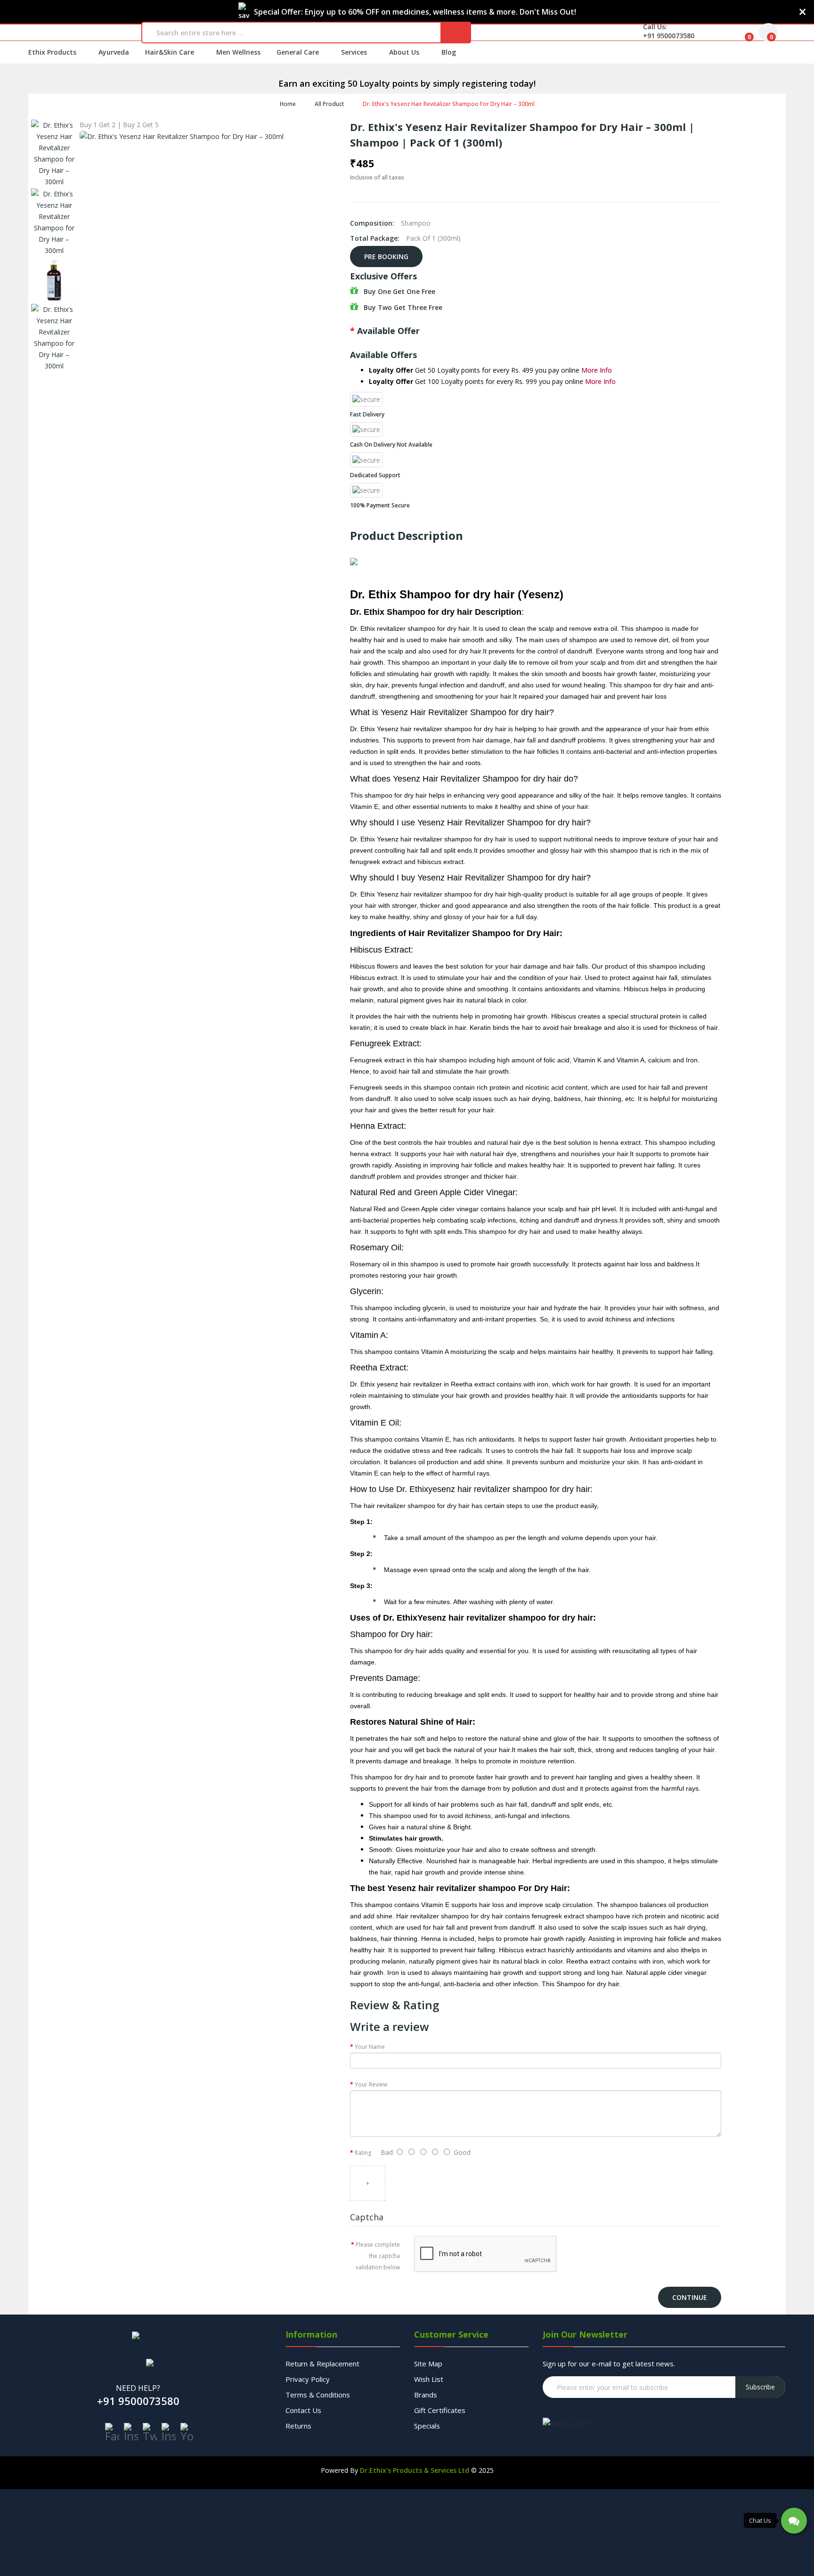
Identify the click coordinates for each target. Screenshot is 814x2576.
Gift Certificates (440, 2410)
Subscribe (760, 2387)
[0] (742, 33)
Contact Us (303, 2410)
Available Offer (388, 331)
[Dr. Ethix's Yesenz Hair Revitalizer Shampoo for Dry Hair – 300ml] (54, 154)
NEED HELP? (138, 2388)
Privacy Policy (308, 2379)
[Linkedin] (169, 2432)
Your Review (371, 2084)
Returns (298, 2426)
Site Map (428, 2364)
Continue (690, 2297)
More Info (597, 370)
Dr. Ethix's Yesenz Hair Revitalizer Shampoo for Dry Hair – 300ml (449, 104)
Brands (426, 2395)
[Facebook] (112, 2432)
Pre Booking (386, 257)
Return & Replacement (322, 2364)
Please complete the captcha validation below (378, 2256)
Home (288, 104)
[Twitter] (150, 2432)
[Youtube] (187, 2432)
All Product (329, 104)
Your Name (370, 2047)
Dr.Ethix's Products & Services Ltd (415, 2470)
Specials (427, 2426)
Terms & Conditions (318, 2395)
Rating (363, 2153)
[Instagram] (131, 2432)
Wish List (429, 2379)
